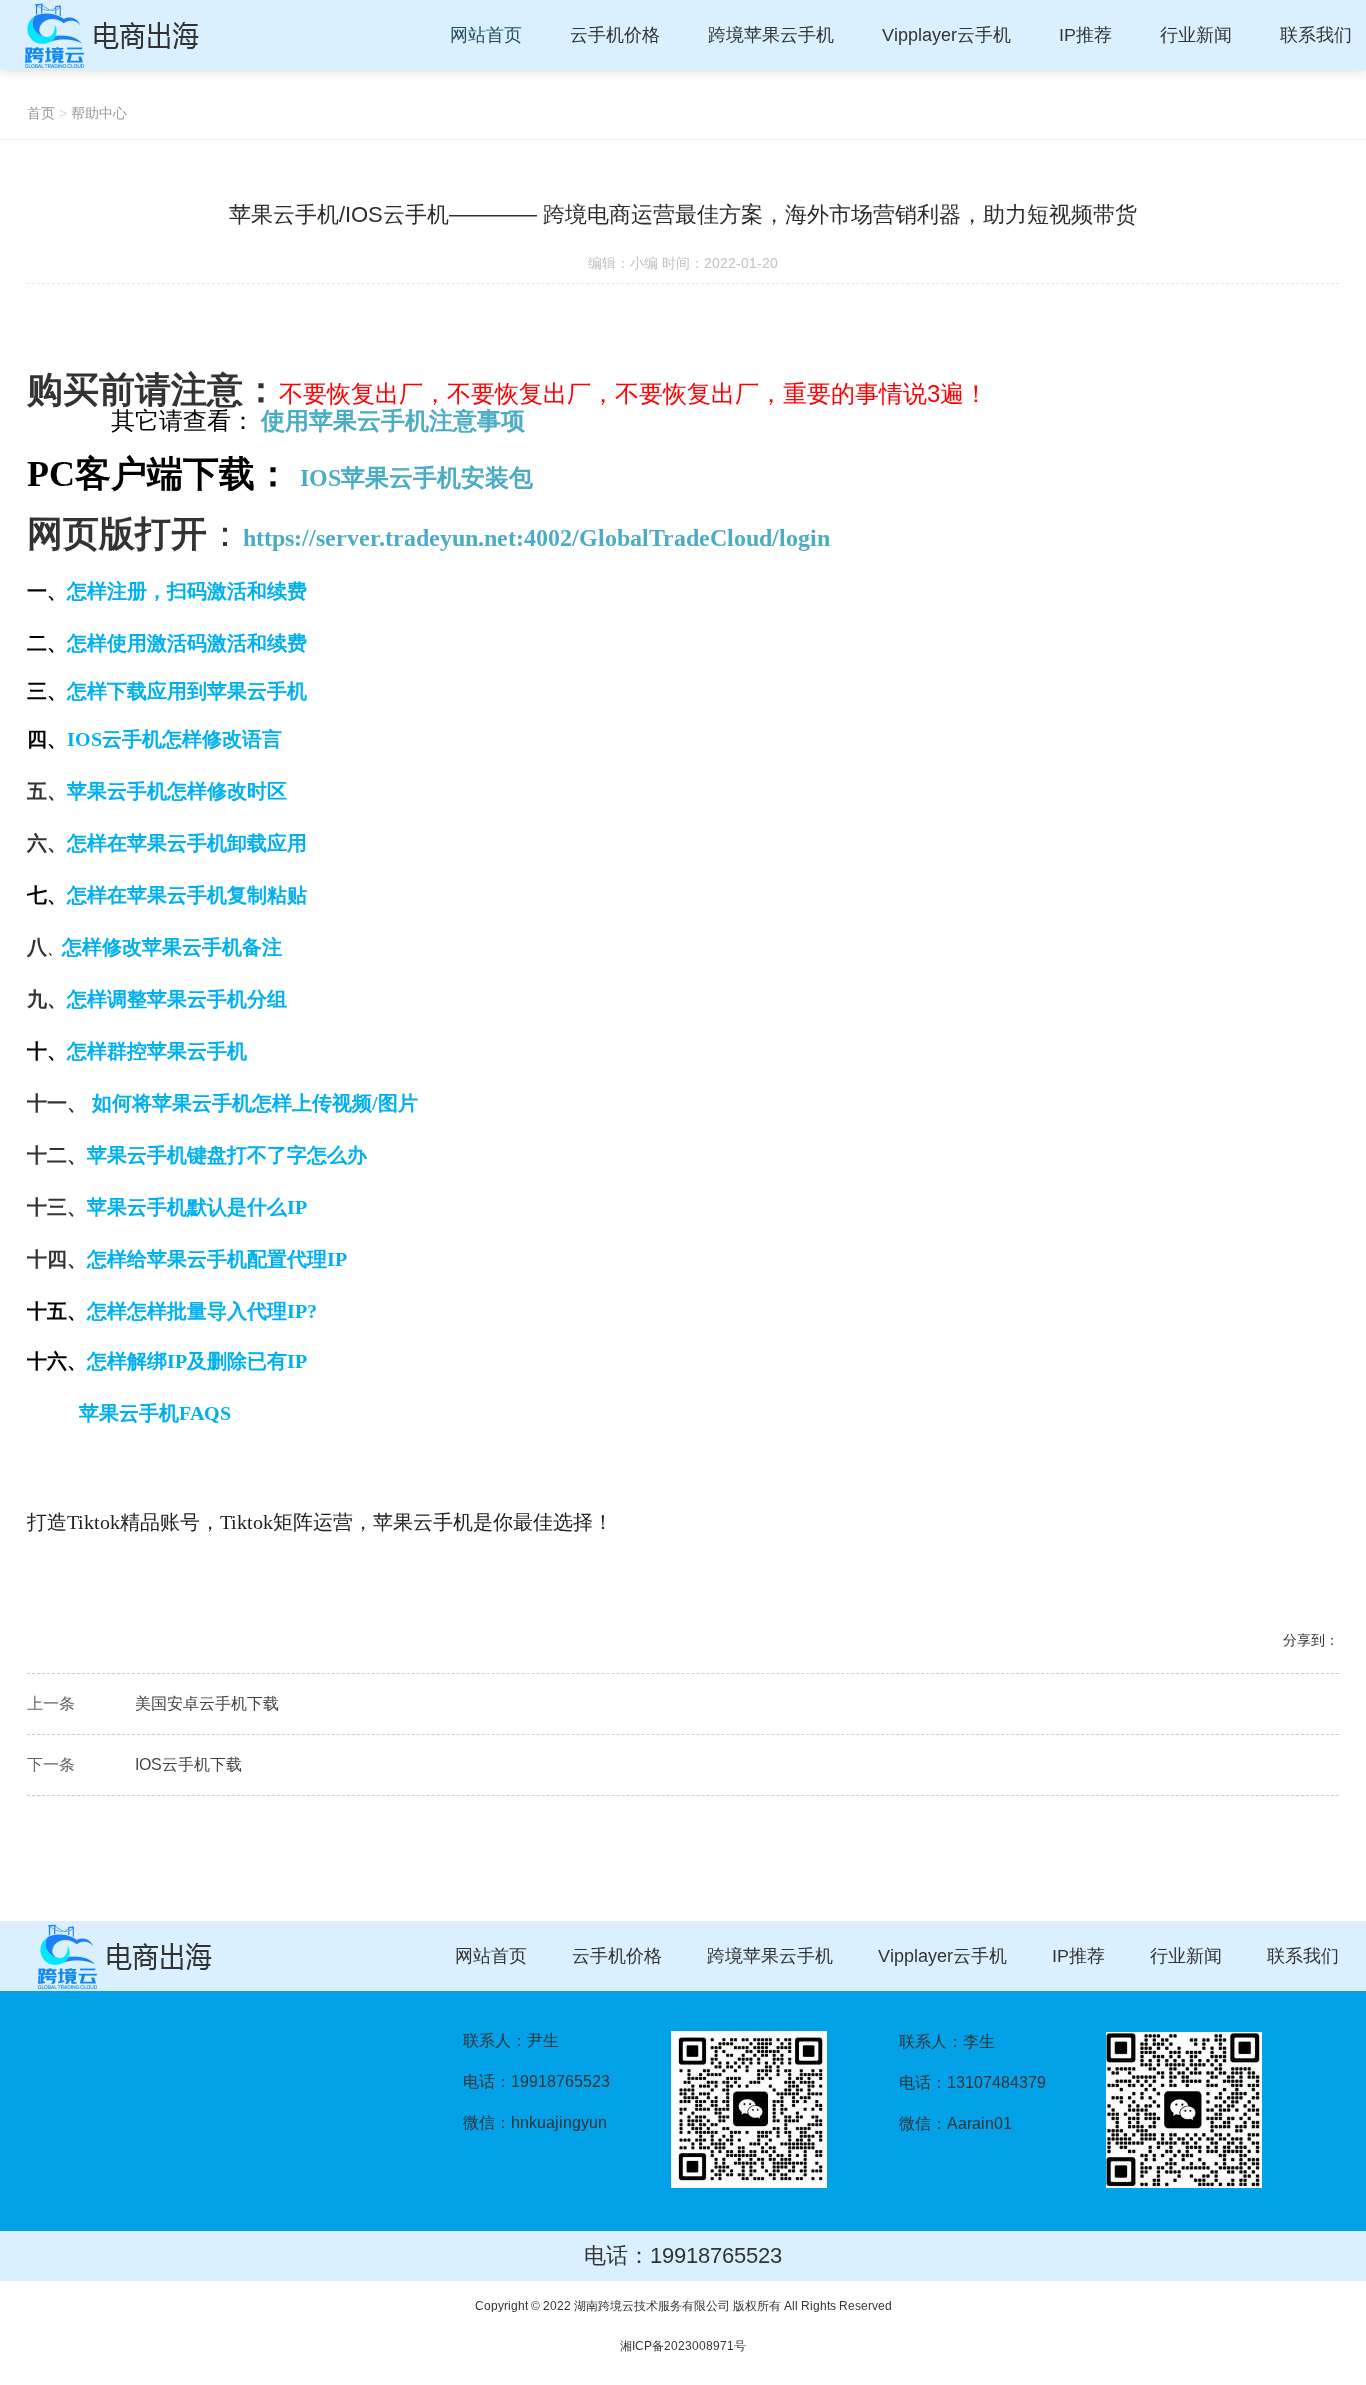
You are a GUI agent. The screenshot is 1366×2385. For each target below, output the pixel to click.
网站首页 (491, 1956)
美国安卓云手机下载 (207, 1703)
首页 (41, 113)
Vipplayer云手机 (942, 1956)
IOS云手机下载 (188, 1764)
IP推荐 (1078, 1956)
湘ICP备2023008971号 (683, 2346)
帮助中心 (99, 113)
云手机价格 (617, 1956)
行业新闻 (1186, 1956)
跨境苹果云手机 (770, 1956)
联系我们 (1303, 1956)
